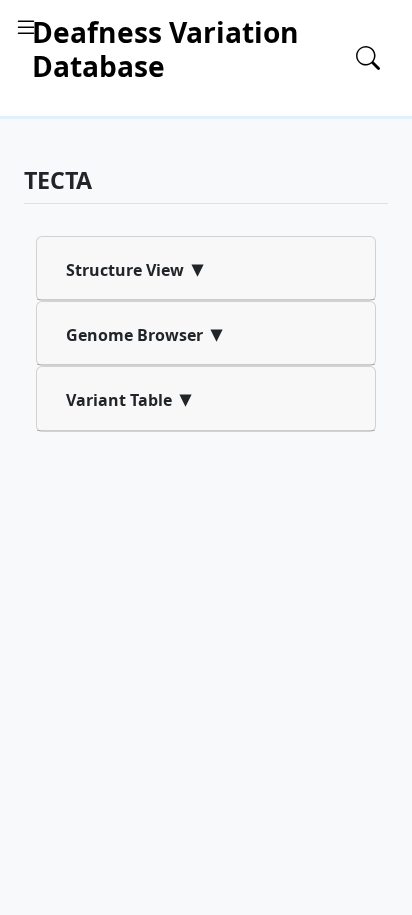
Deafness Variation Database (165, 49)
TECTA (58, 180)
